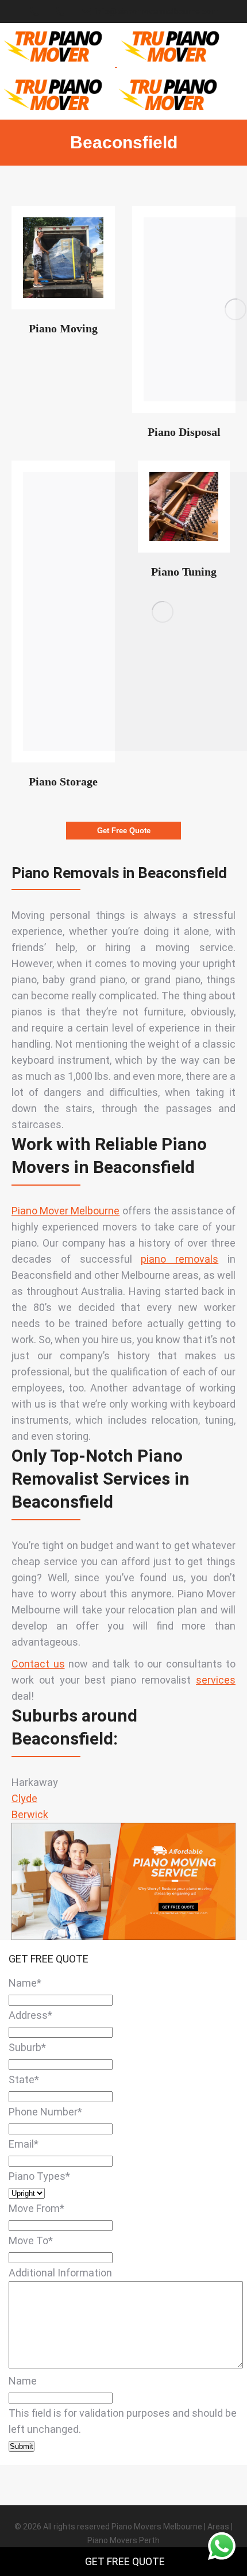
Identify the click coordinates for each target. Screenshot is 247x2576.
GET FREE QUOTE (125, 2561)
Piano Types (39, 2176)
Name (25, 1983)
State (24, 2079)
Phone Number (45, 2112)
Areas (218, 2527)
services (216, 1680)
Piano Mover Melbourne (65, 1211)
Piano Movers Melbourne (157, 2527)
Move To (31, 2240)
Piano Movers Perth (123, 2540)
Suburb (27, 2047)
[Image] (63, 258)
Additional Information (60, 2273)
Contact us (38, 1664)
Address (30, 2015)
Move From (36, 2208)
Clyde (24, 1798)
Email (24, 2144)
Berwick (30, 1814)
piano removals (180, 1259)
